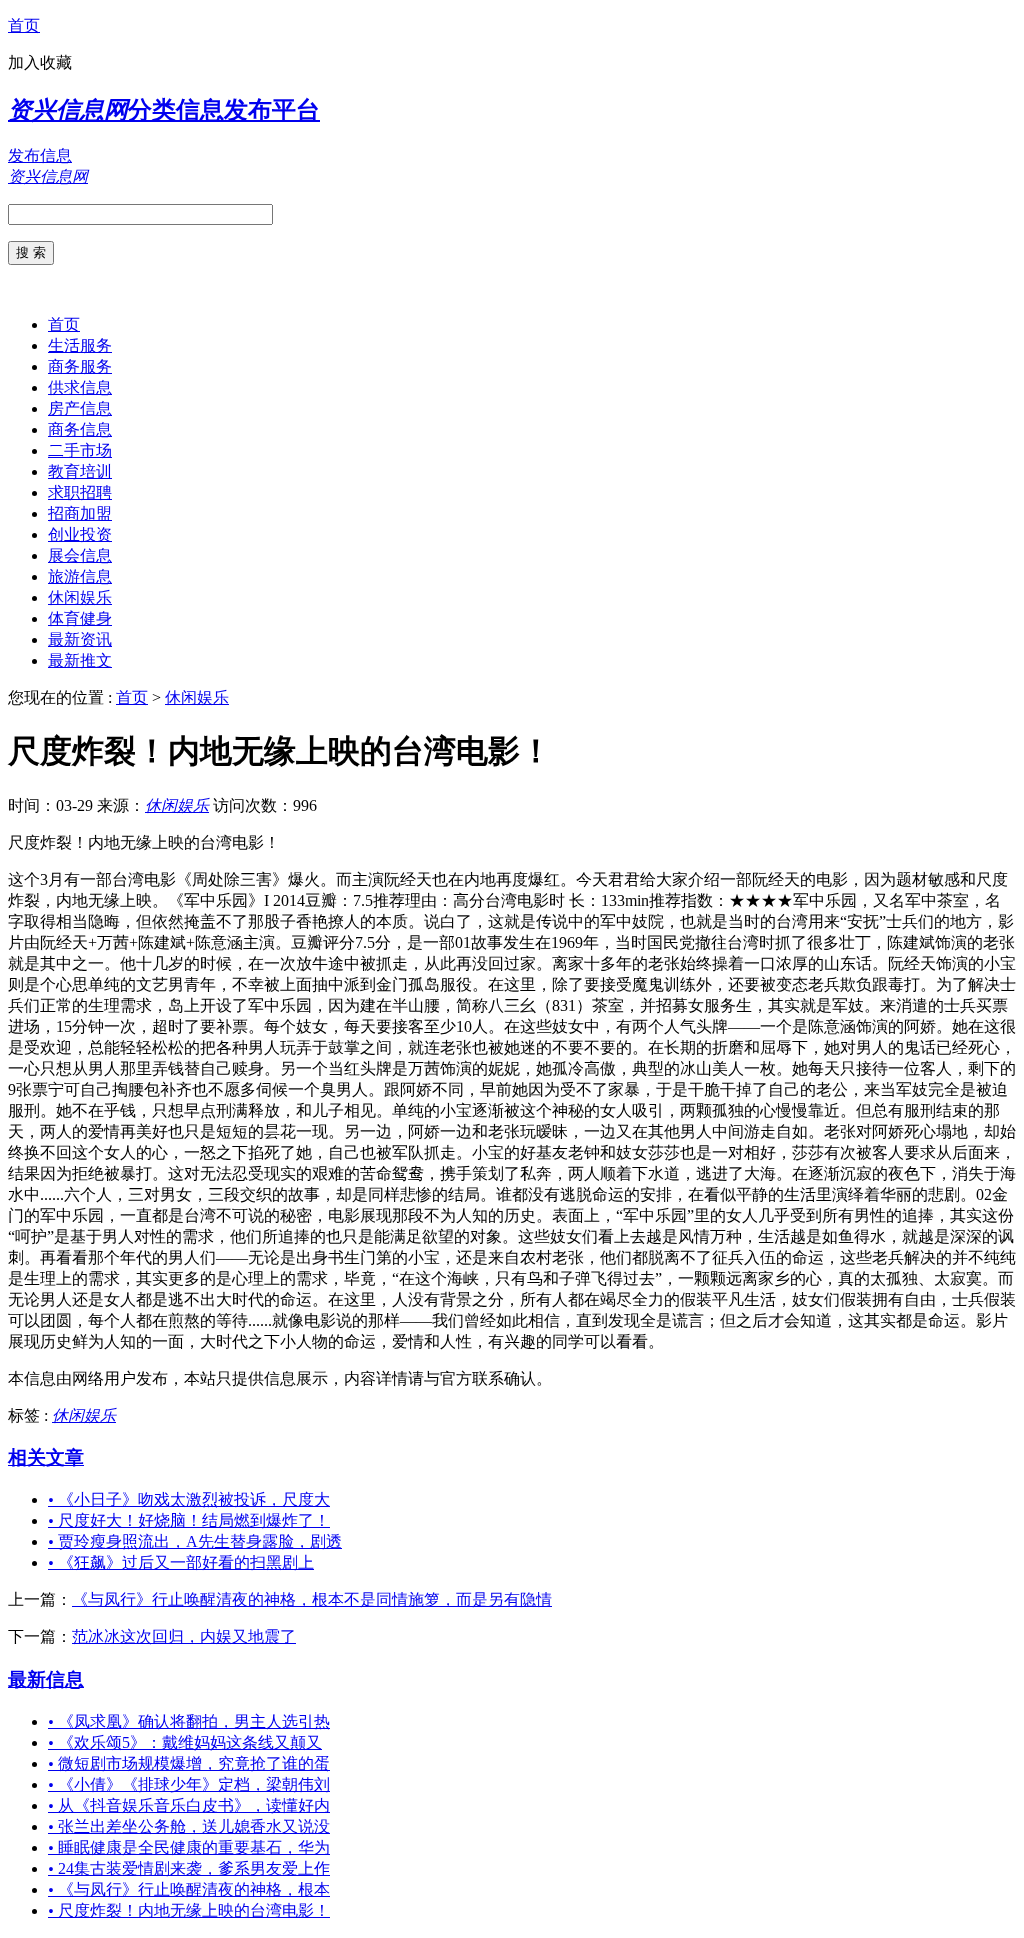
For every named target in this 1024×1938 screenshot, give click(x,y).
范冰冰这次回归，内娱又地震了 (184, 1636)
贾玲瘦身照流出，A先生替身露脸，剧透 (195, 1541)
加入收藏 (40, 62)
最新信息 (46, 1679)
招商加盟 (80, 513)
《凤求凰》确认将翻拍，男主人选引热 (189, 1721)
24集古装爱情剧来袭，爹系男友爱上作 (189, 1868)
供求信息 (80, 387)
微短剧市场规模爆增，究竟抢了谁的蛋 (189, 1763)
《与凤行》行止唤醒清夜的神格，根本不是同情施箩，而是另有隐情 (312, 1599)
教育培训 (80, 471)
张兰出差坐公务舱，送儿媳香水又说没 (189, 1826)
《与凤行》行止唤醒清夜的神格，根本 (189, 1889)
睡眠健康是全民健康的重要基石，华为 (189, 1847)
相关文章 (46, 1457)
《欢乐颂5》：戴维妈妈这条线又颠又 (185, 1742)
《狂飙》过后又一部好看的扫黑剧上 (181, 1562)
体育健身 (80, 618)
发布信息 (40, 155)
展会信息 (80, 555)
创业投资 (80, 534)
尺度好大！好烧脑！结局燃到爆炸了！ (189, 1520)
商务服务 (80, 366)
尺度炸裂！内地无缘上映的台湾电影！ (189, 1910)
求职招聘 (80, 492)
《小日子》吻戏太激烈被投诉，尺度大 (189, 1499)
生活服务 (80, 345)
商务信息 (80, 429)
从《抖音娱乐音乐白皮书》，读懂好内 (189, 1805)
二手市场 (80, 450)
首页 (24, 25)
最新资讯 (80, 639)
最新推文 (80, 660)
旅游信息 (80, 576)
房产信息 (80, 408)
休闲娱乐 (80, 597)
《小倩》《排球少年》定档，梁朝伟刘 (189, 1784)
